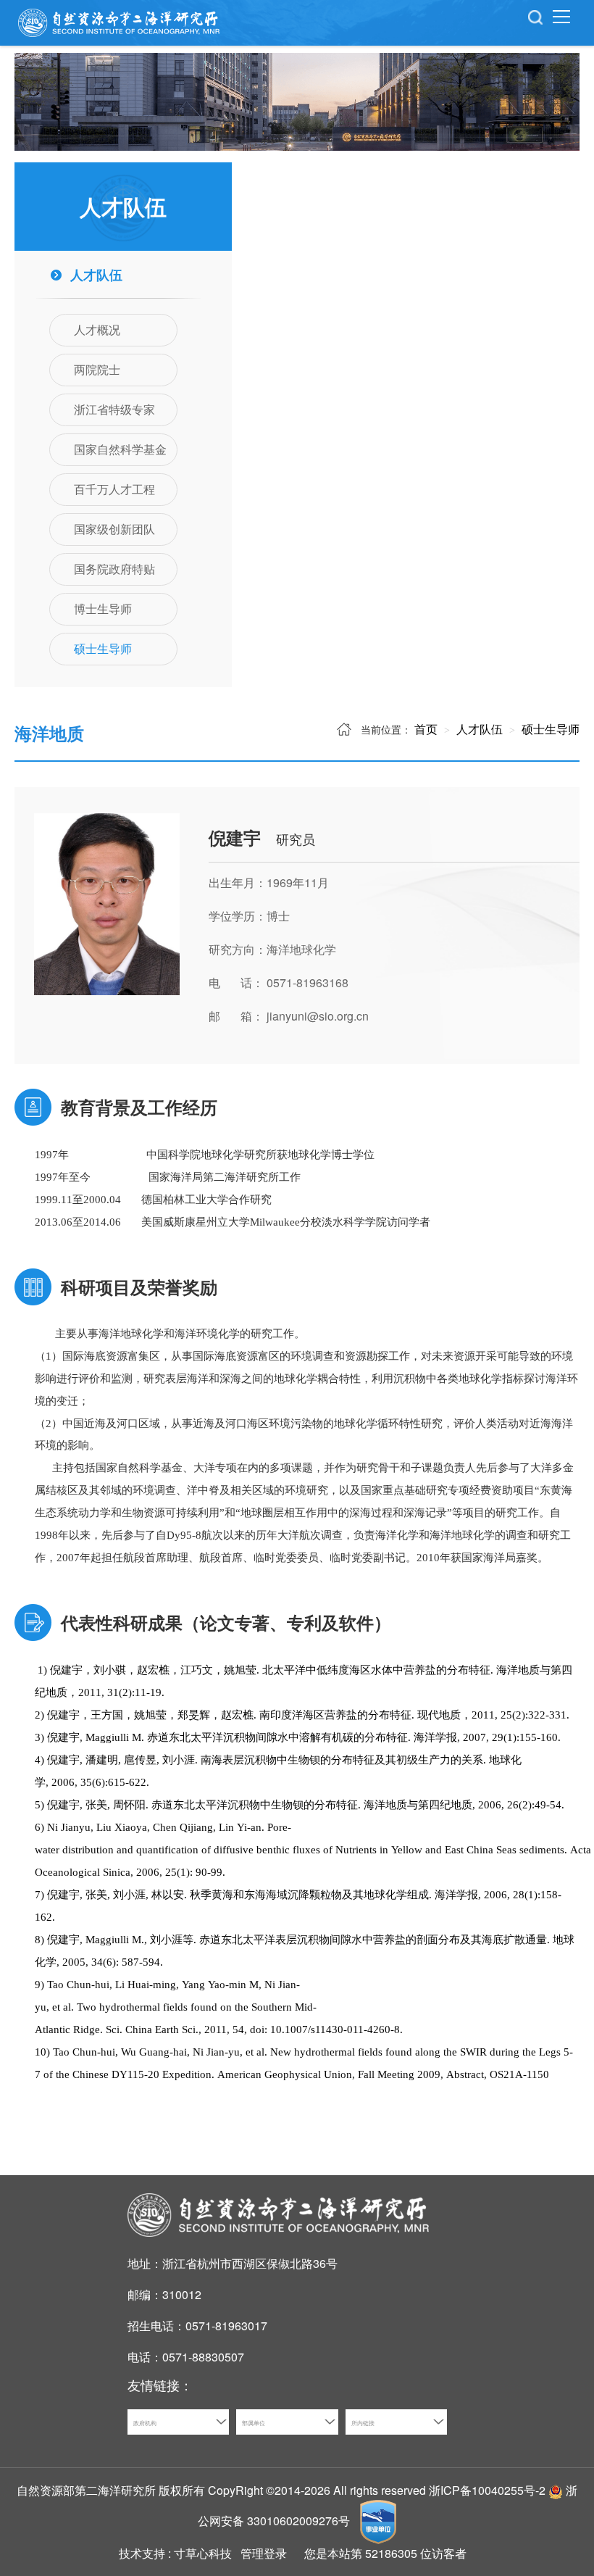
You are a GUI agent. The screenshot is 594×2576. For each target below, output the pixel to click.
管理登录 (264, 2553)
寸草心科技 (203, 2553)
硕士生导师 (549, 729)
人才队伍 (478, 729)
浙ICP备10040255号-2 (487, 2490)
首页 (426, 729)
